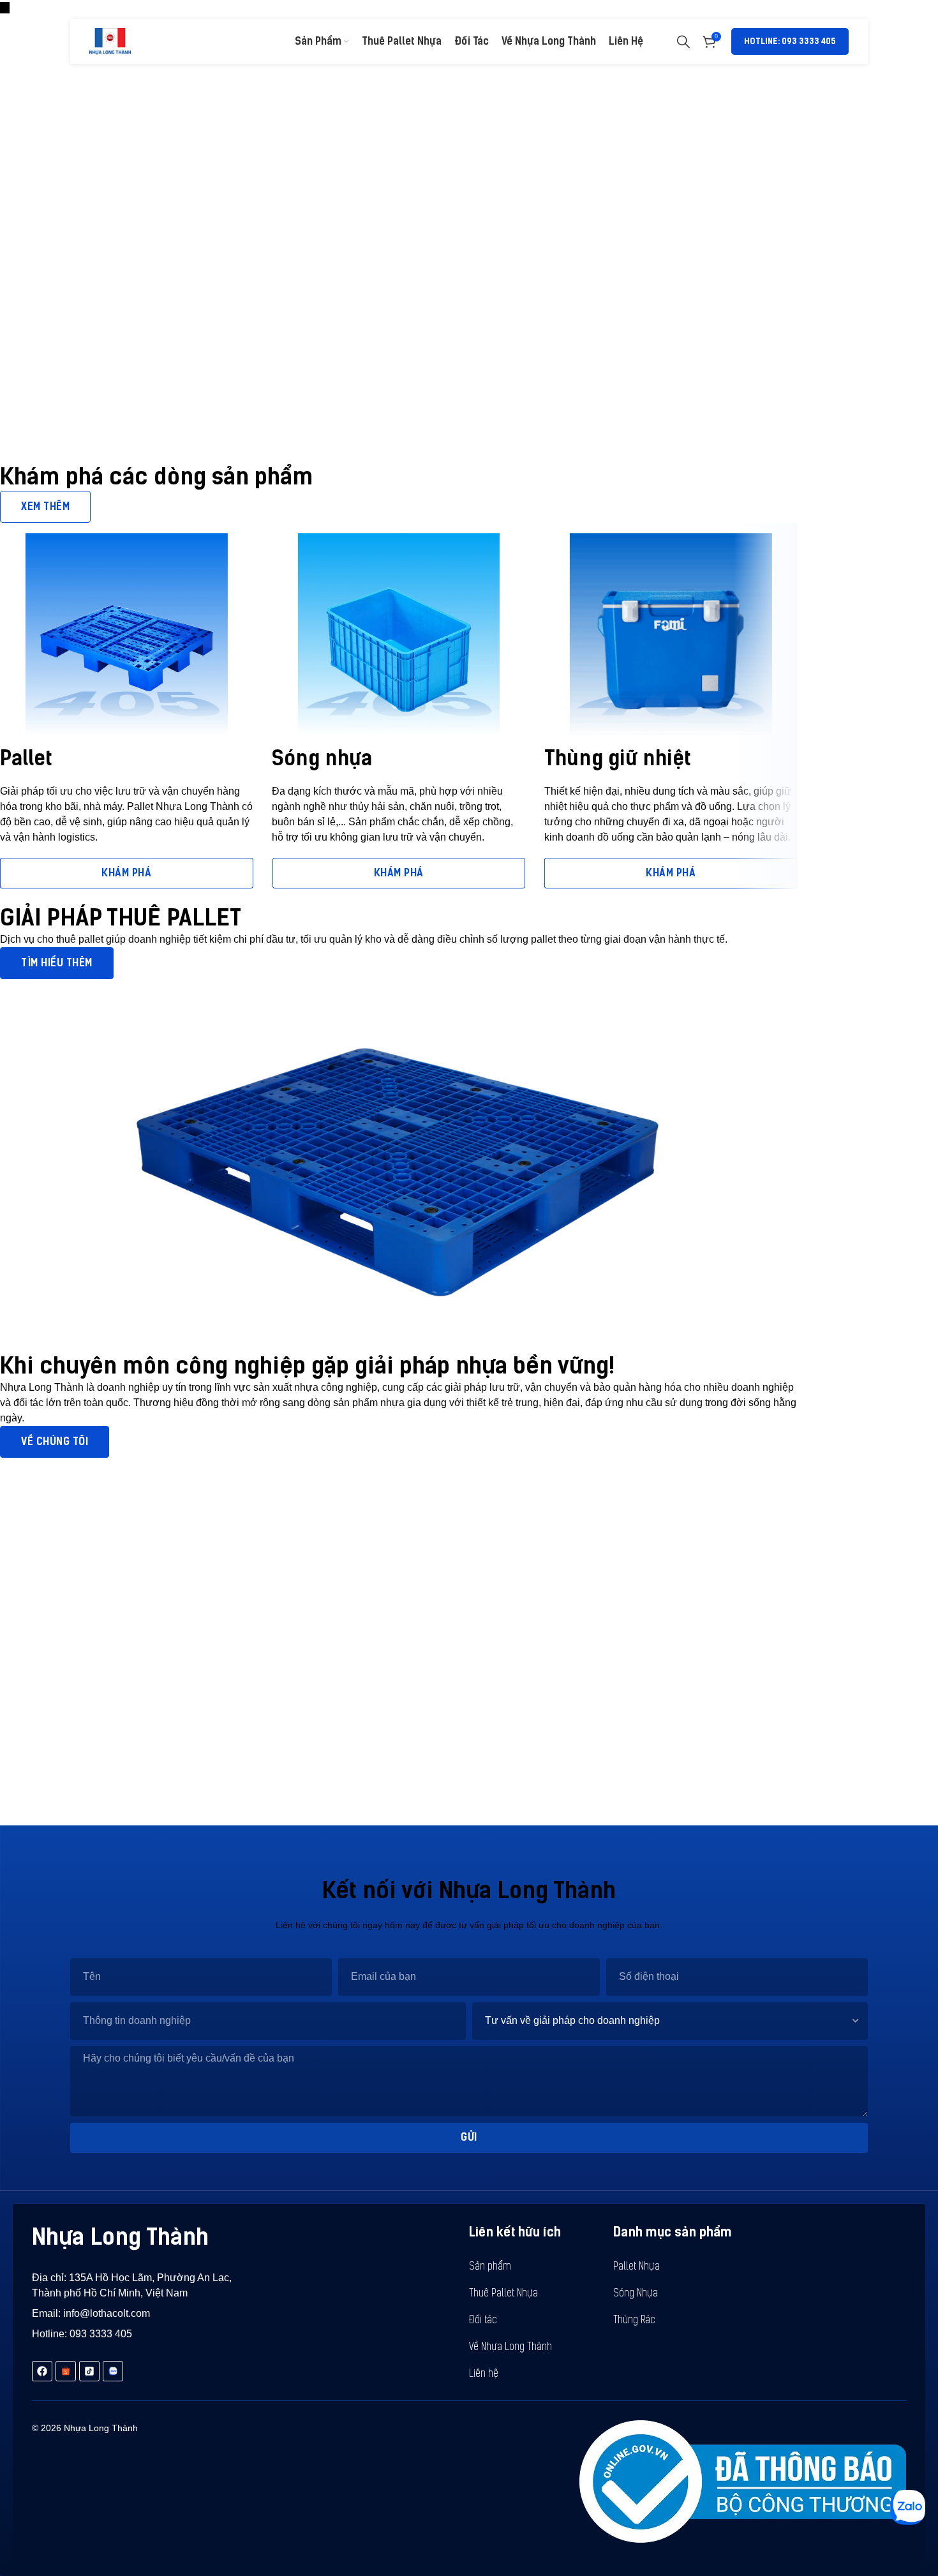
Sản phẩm (490, 2267)
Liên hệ (484, 2374)
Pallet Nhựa (636, 2267)
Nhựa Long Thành (120, 2237)
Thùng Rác (634, 2321)
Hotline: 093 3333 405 (790, 41)
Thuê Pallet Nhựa (503, 2294)
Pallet (26, 758)
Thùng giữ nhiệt (618, 758)
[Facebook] (42, 2371)
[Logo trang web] (110, 41)
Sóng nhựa (322, 758)
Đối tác (483, 2321)
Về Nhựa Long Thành (510, 2348)
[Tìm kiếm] (683, 41)
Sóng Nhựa (636, 2294)
